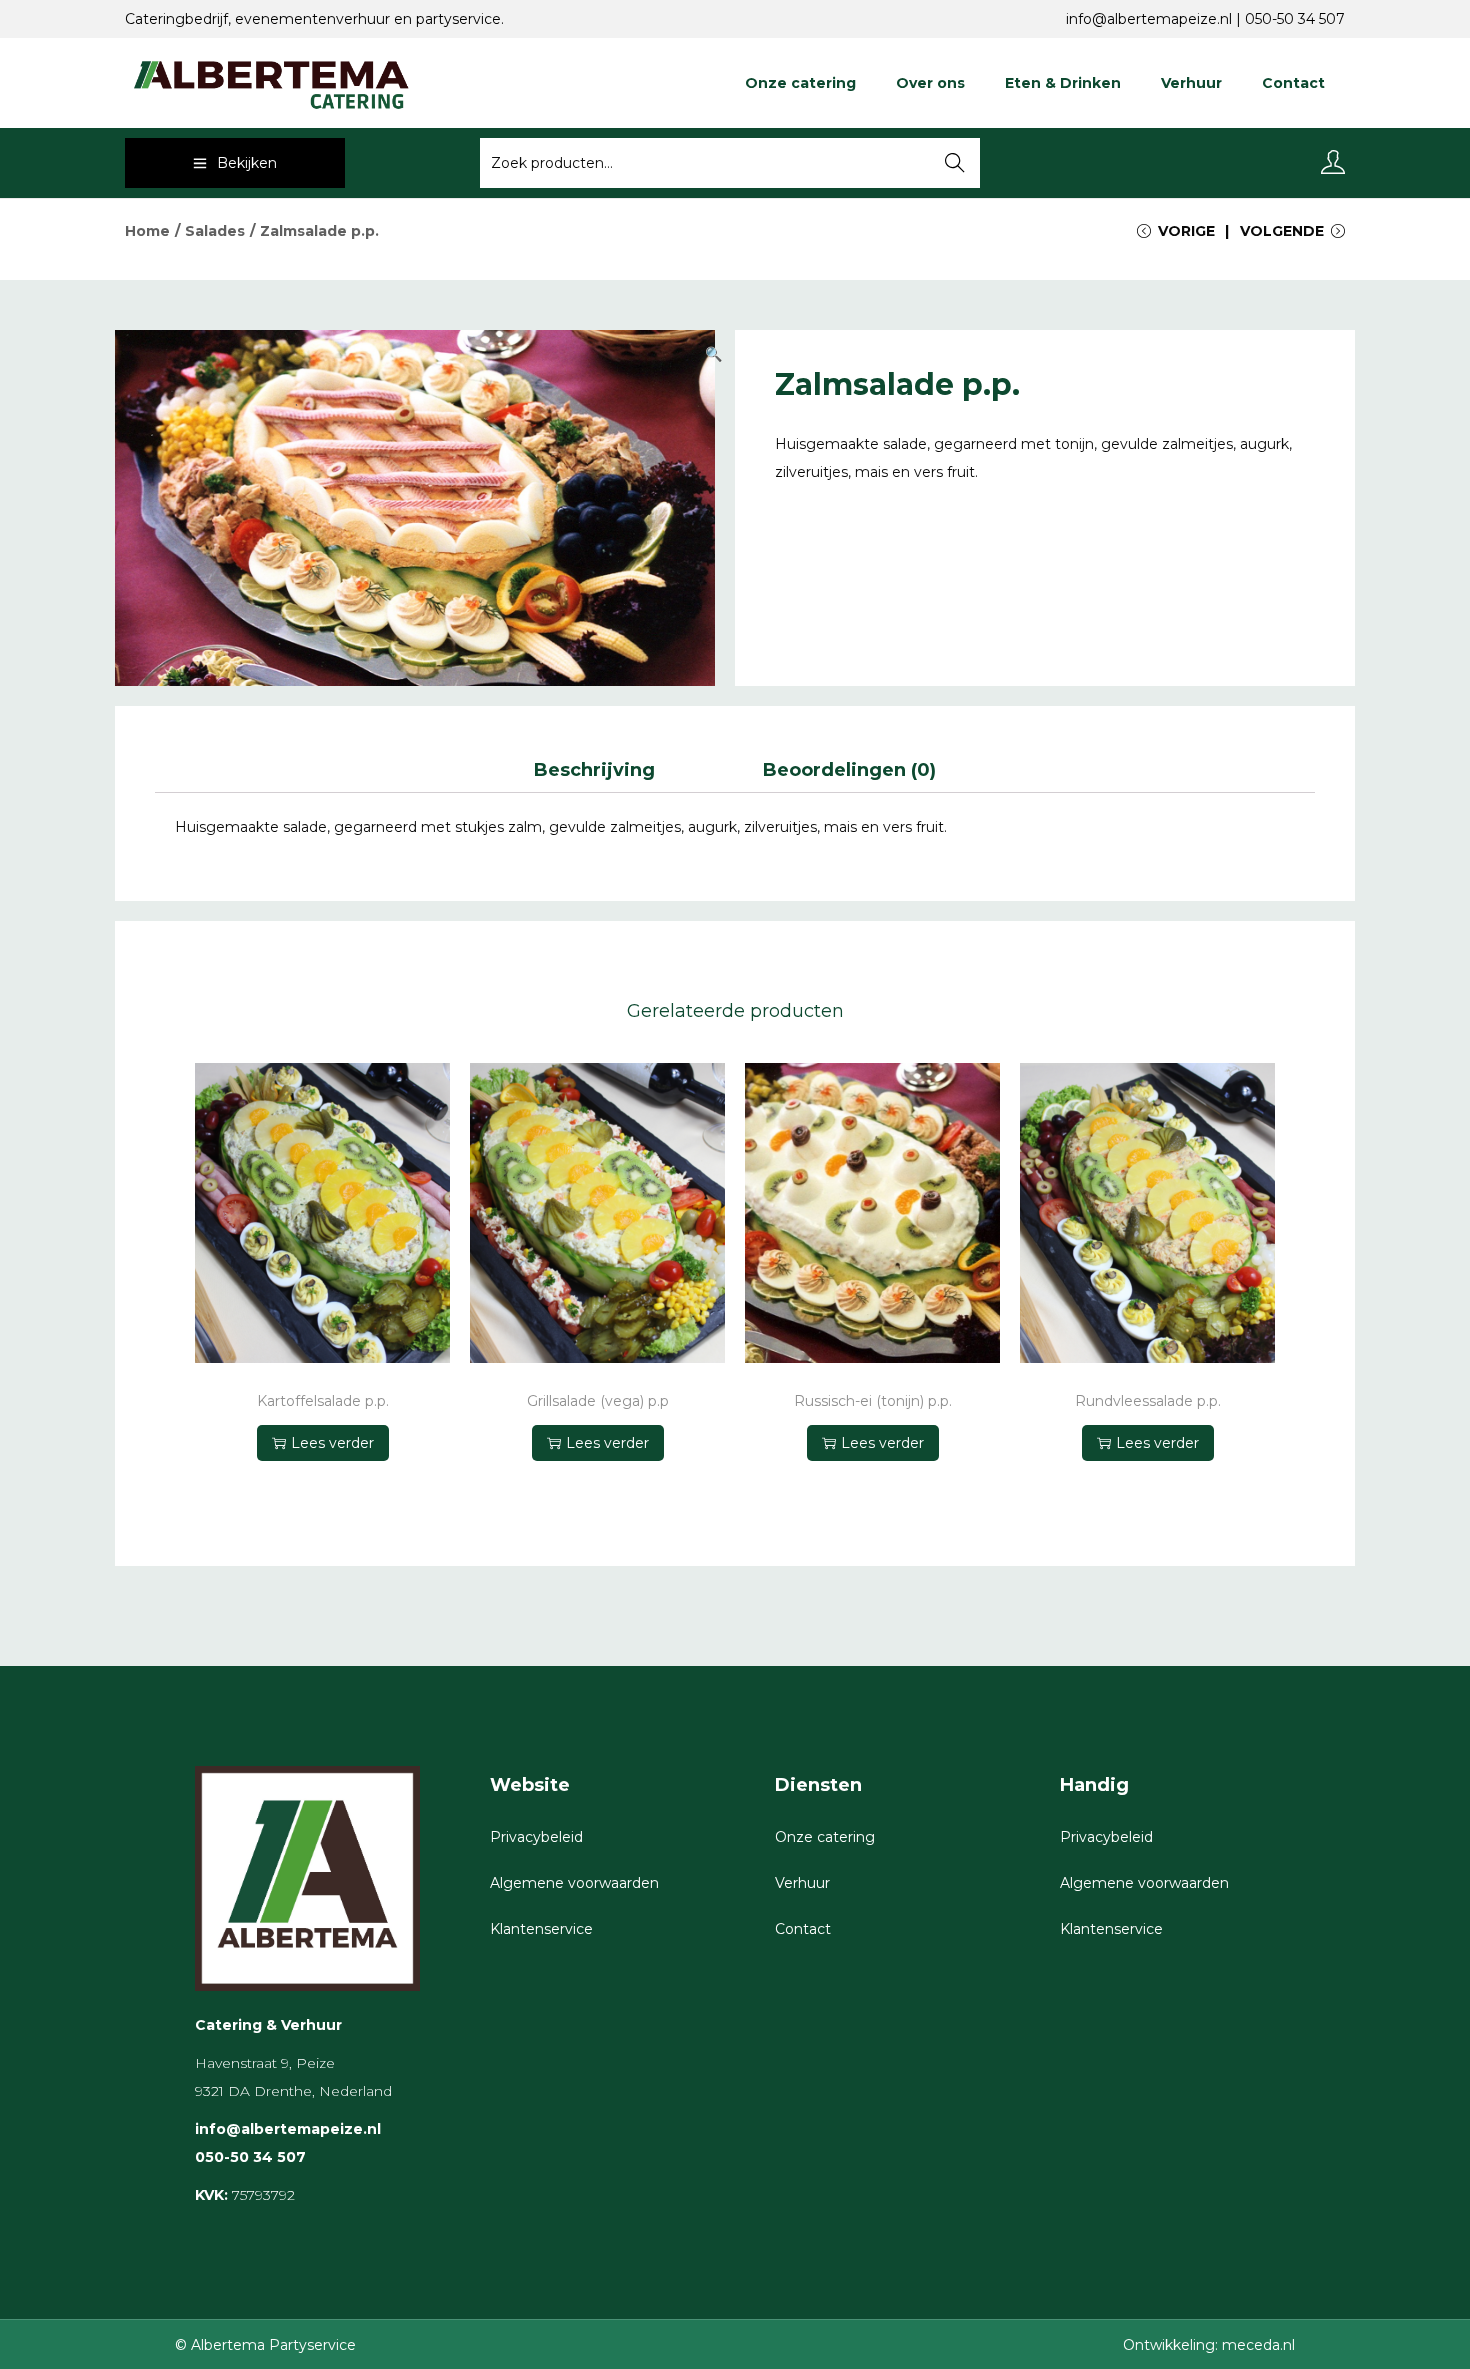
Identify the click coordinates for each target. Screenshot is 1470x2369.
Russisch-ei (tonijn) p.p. (873, 1401)
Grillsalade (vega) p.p (598, 1401)
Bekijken (247, 163)
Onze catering (825, 1837)
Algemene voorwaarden (574, 1883)
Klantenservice (541, 1929)
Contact (803, 1929)
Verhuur (802, 1883)
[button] (715, 350)
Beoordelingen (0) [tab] (849, 770)
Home (147, 231)
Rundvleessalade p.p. (1148, 1401)
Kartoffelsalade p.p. (323, 1401)
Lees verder (332, 1443)
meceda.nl (1258, 2345)
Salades (215, 231)
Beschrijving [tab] (594, 770)
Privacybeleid (536, 1837)
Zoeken (955, 165)
